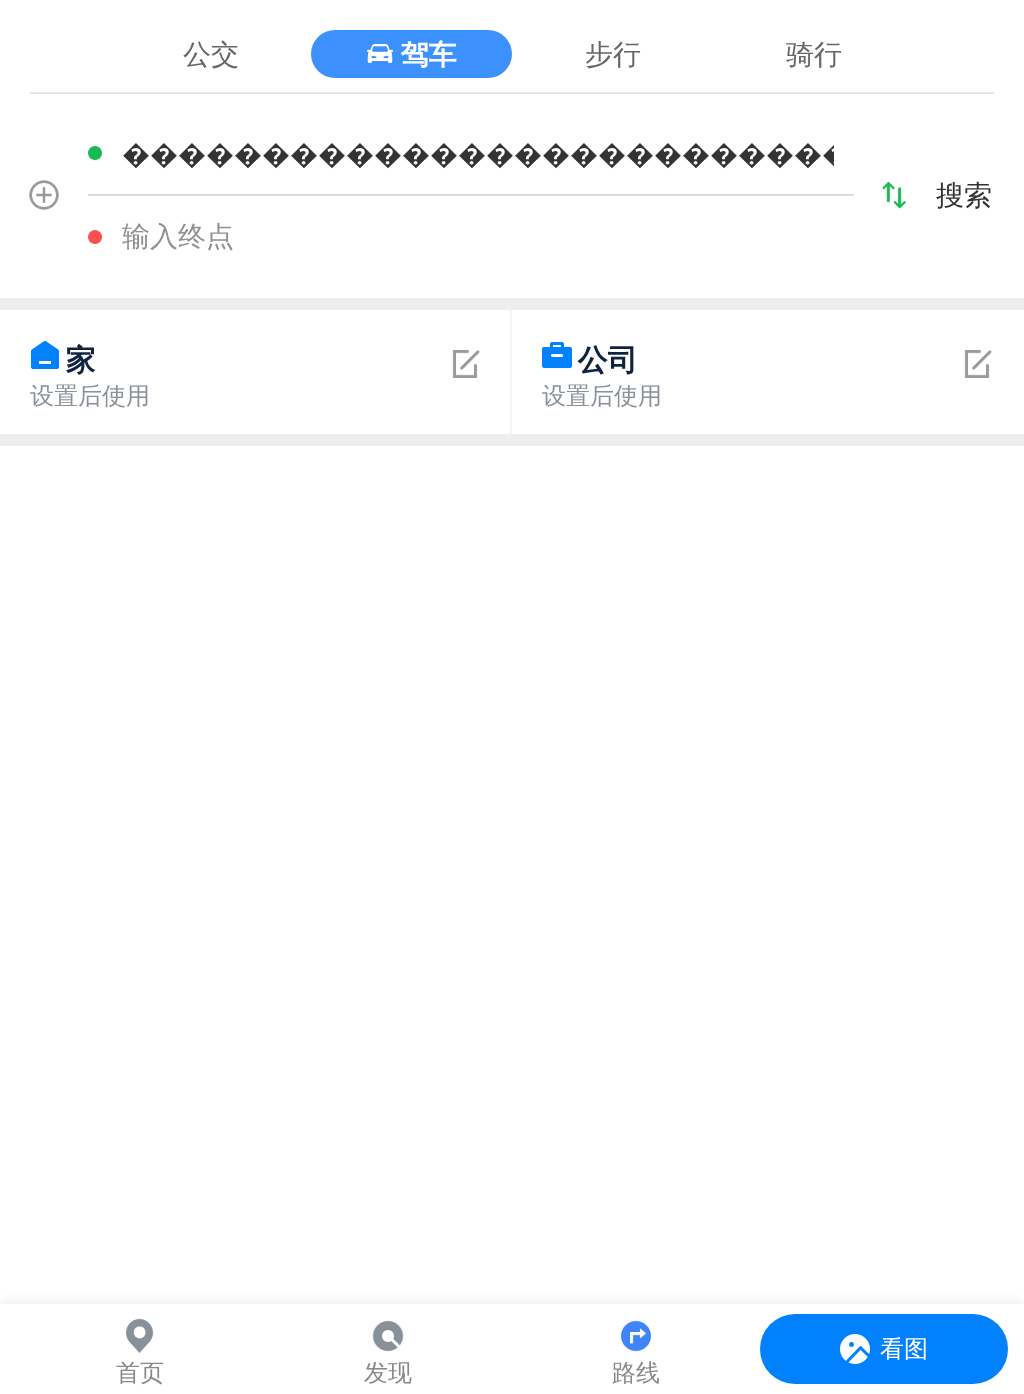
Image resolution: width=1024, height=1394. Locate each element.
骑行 (814, 54)
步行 (613, 54)
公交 (211, 54)
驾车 (429, 54)
